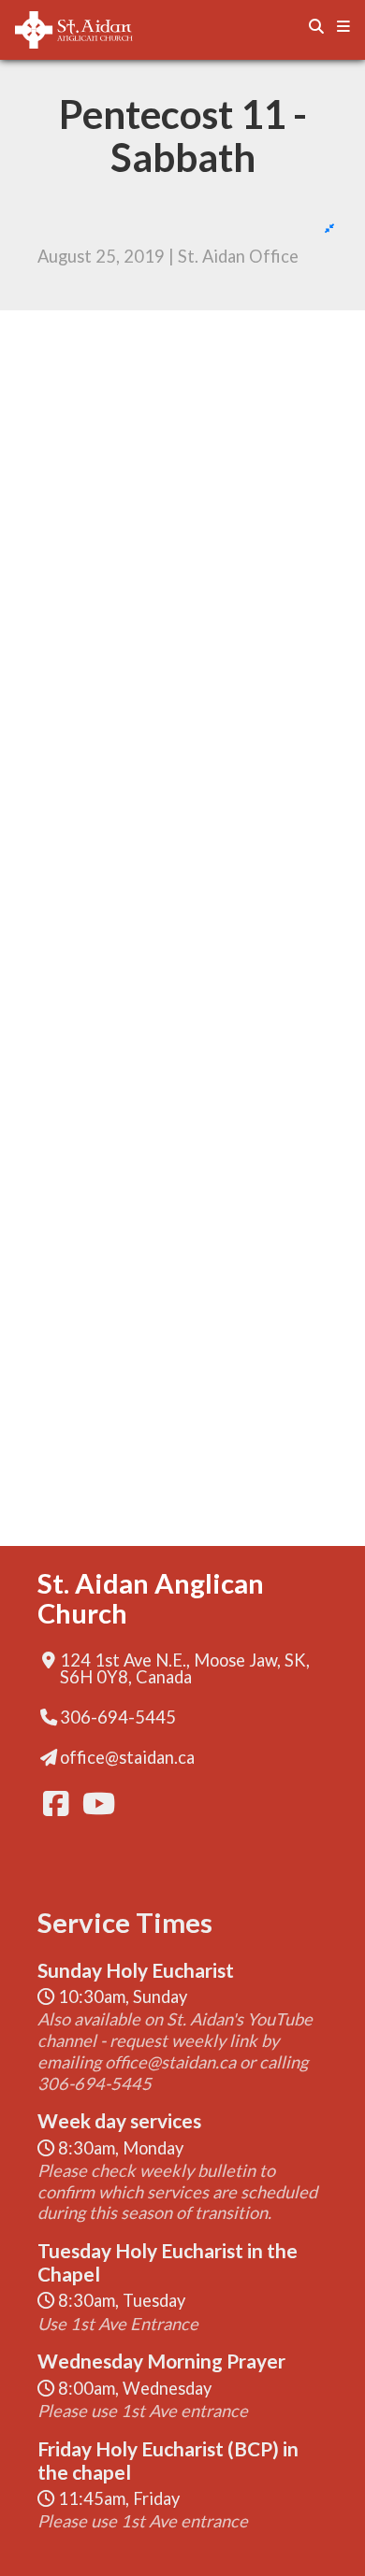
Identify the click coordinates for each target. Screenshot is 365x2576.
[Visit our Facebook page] (54, 1803)
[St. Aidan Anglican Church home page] (99, 30)
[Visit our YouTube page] (94, 1803)
